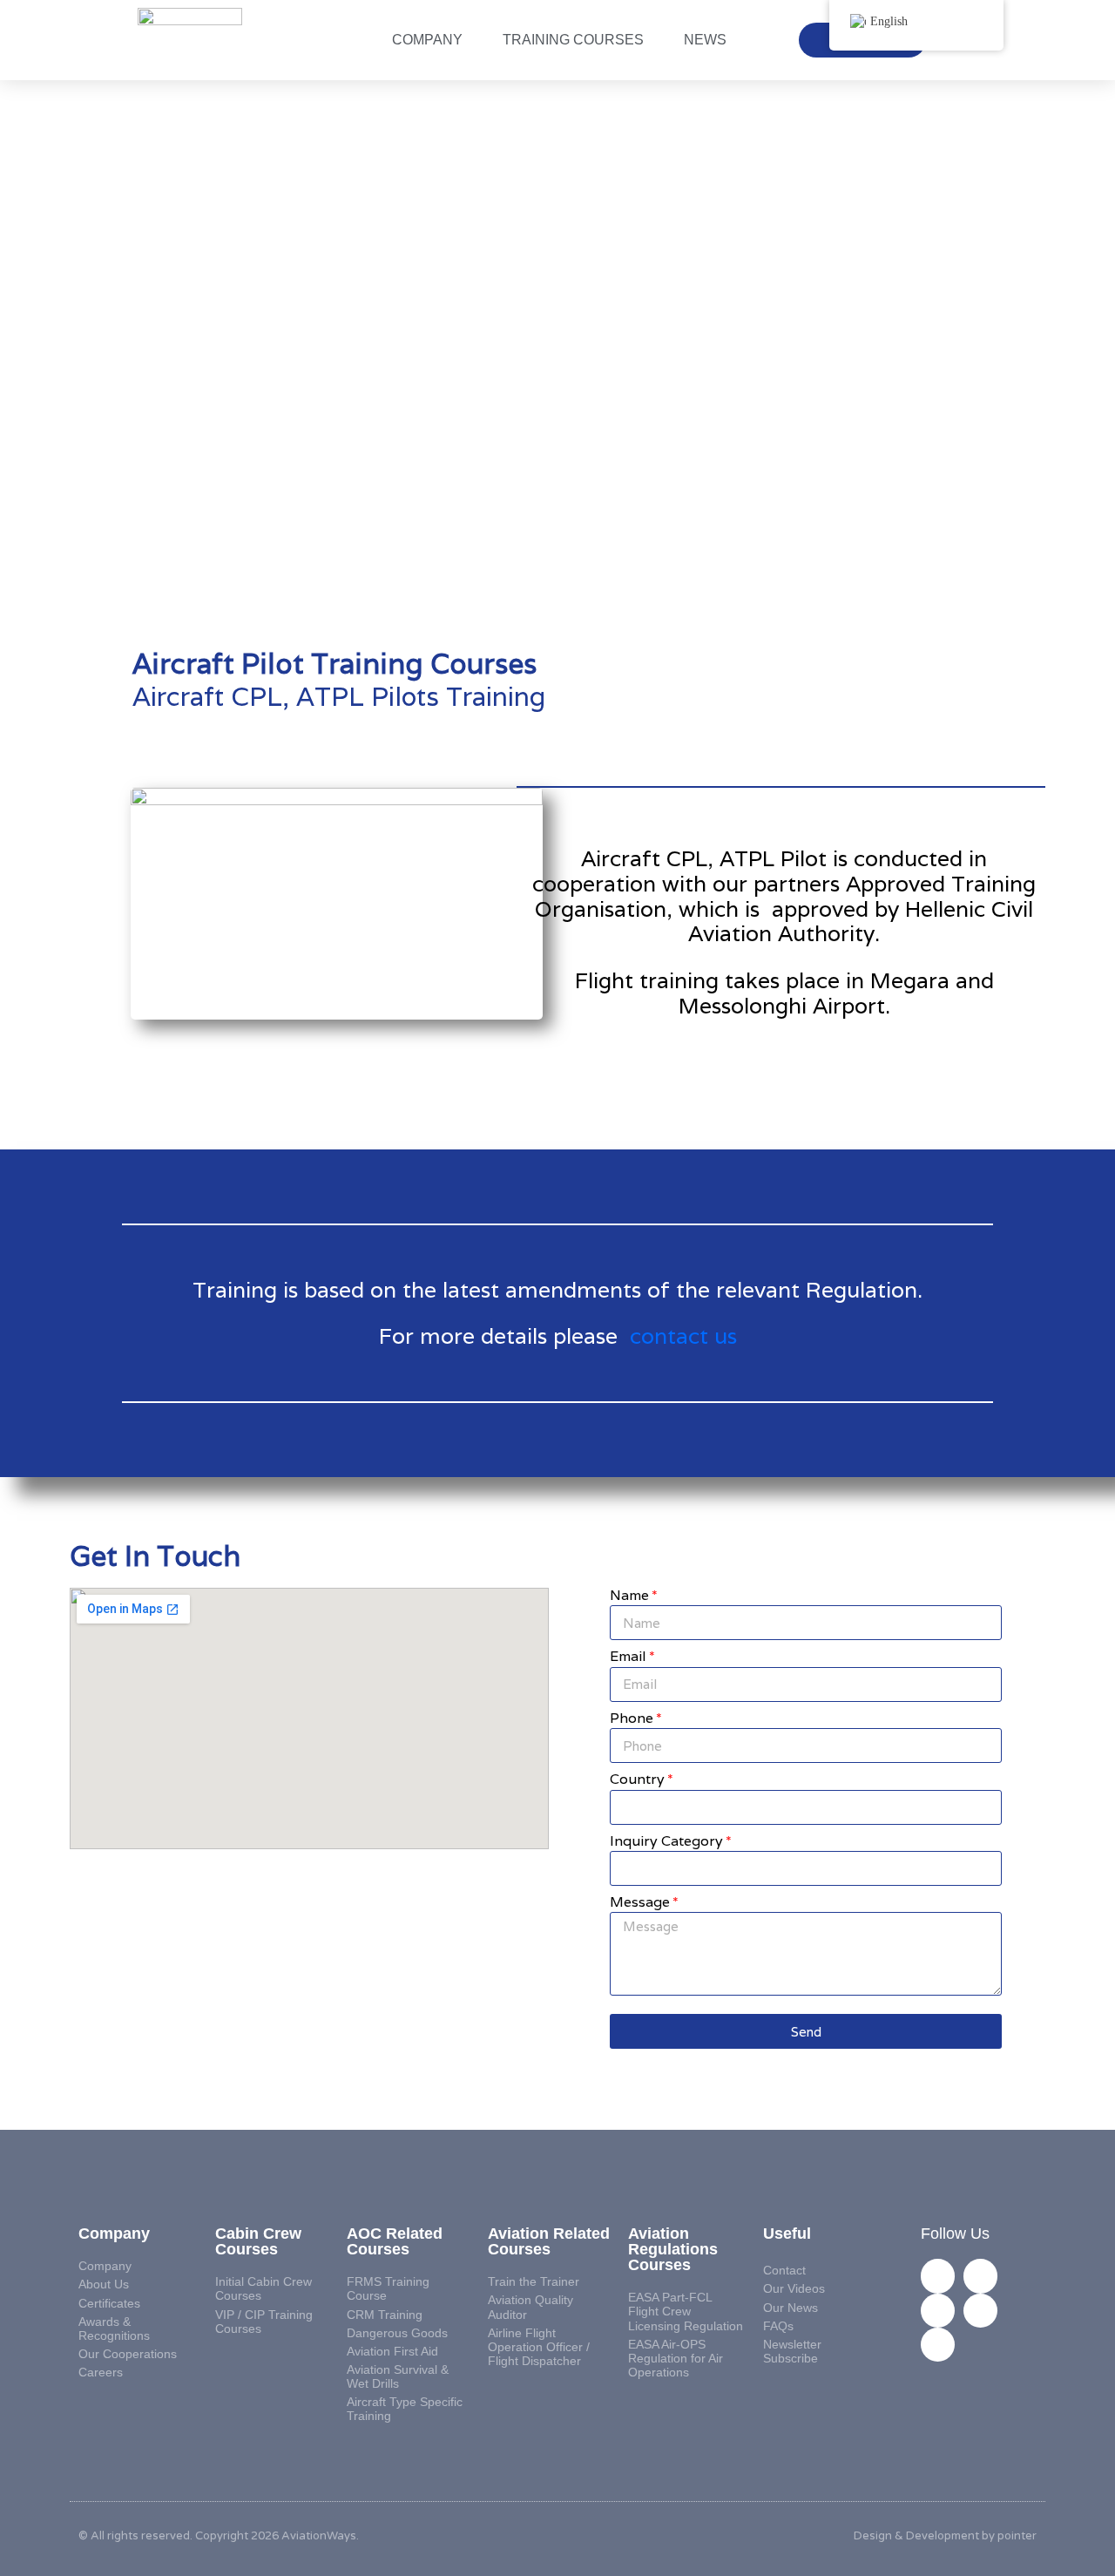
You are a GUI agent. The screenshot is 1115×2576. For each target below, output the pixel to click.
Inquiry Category (666, 1842)
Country (637, 1780)
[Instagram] (938, 2311)
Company (427, 40)
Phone (632, 1719)
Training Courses (573, 40)
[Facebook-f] (980, 2276)
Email (628, 1657)
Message (640, 1903)
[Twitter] (980, 2311)
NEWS (705, 40)
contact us (683, 1336)
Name (629, 1596)
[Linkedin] (938, 2276)
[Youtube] (938, 2345)
